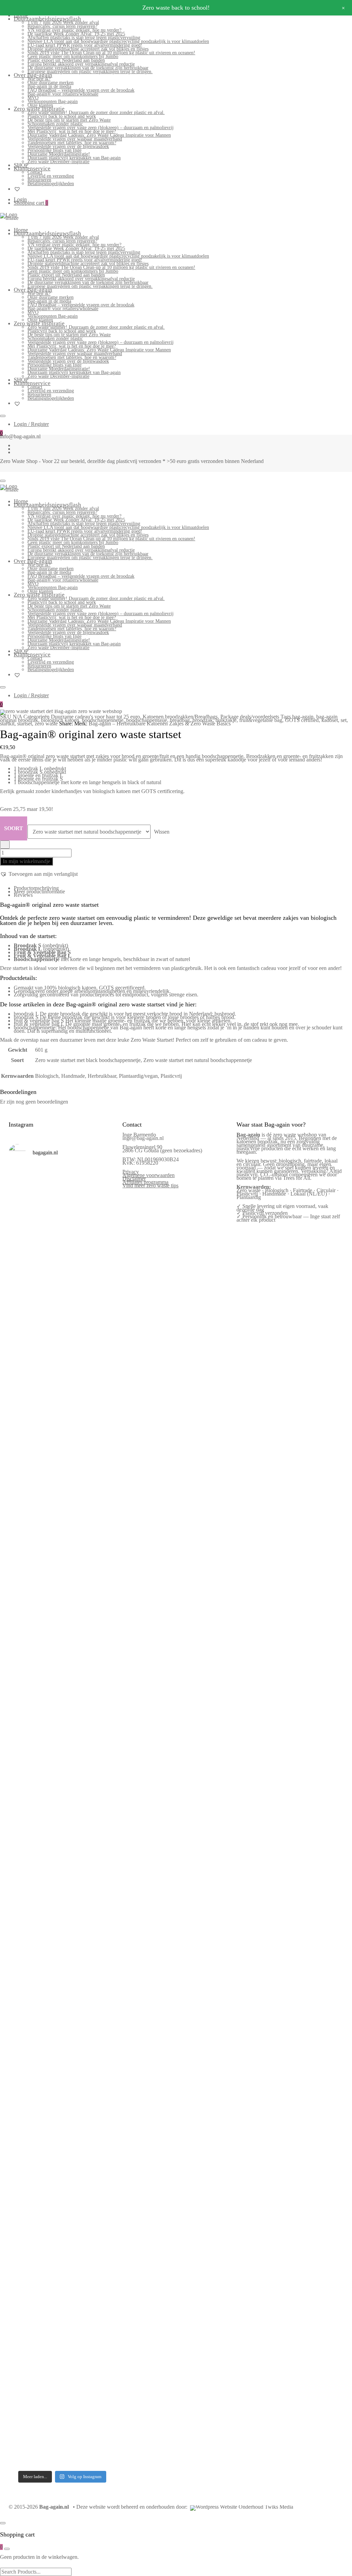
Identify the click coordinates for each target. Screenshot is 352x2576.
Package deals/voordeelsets (250, 717)
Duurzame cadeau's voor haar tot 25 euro (95, 717)
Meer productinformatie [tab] (39, 891)
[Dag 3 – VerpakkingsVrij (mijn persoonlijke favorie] (21, 1619)
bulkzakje (226, 720)
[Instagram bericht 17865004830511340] (76, 2208)
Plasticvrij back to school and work (62, 116)
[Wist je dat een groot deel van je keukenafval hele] (103, 1874)
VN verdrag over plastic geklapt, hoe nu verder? (74, 30)
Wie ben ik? (39, 79)
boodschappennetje (103, 720)
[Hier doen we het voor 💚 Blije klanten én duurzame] (48, 1858)
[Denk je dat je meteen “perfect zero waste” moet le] (76, 1874)
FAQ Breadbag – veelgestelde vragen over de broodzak (81, 90)
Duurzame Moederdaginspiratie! (59, 154)
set (344, 720)
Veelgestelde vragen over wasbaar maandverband (75, 139)
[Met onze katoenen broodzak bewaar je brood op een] (103, 2082)
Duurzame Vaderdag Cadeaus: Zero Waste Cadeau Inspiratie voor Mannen (99, 135)
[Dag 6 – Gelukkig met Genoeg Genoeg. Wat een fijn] (48, 1277)
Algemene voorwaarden (148, 1175)
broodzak (203, 720)
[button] (39, 874)
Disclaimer (134, 1179)
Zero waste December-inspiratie (58, 162)
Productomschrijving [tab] (36, 888)
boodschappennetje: (35, 1027)
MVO (33, 98)
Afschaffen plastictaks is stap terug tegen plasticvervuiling (84, 38)
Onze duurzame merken (51, 83)
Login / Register (31, 424)
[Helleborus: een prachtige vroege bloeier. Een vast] (48, 2258)
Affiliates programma (145, 1182)
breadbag (180, 720)
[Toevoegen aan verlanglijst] (5, 845)
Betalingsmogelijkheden (51, 184)
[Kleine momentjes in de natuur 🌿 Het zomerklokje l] (21, 2091)
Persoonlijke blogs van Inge (54, 150)
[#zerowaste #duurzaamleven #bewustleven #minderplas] (21, 1803)
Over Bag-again (33, 75)
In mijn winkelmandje (26, 861)
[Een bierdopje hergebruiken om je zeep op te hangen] (103, 2260)
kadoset (330, 720)
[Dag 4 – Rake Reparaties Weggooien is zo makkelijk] (103, 1257)
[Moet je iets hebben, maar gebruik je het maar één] (48, 1571)
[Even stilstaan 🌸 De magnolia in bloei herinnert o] (103, 1577)
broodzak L (26, 1014)
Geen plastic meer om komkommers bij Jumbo (73, 57)
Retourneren (39, 180)
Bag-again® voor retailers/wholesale (63, 94)
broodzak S (26, 1017)
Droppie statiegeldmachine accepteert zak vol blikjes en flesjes (88, 49)
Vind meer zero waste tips (150, 1185)
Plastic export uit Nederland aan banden (66, 60)
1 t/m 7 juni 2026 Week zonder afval (63, 22)
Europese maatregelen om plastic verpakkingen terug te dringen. (90, 72)
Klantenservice (32, 168)
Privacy (131, 1172)
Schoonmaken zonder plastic (55, 124)
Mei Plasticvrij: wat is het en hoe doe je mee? (72, 131)
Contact (35, 172)
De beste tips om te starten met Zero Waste (69, 120)
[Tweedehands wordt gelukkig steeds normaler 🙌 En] (76, 1593)
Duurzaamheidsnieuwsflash (47, 19)
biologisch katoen (60, 720)
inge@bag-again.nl (143, 1138)
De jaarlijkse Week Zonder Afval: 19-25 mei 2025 (76, 34)
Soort (14, 828)
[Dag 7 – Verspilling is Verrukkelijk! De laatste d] (21, 1298)
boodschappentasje (147, 720)
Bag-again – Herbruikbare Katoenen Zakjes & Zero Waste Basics (160, 724)
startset (25, 724)
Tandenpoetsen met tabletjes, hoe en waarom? (72, 143)
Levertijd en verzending (51, 176)
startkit (7, 724)
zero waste (46, 724)
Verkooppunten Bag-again (53, 101)
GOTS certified (302, 720)
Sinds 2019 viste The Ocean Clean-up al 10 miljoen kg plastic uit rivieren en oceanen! (111, 53)
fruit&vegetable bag (261, 720)
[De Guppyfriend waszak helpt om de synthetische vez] (76, 2083)
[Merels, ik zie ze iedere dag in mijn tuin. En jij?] (48, 2037)
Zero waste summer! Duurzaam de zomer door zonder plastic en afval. (96, 112)
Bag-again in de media (49, 86)
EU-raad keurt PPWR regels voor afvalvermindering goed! (85, 45)
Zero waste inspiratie (39, 109)
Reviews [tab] (23, 895)
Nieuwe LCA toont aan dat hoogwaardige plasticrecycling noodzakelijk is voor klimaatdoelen (118, 41)
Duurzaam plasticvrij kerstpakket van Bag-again (74, 158)
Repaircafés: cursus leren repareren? (62, 26)
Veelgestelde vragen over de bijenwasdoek (68, 146)
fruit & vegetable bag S (39, 1021)
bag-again (303, 717)
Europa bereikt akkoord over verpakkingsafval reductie (81, 64)
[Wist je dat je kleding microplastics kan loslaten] (21, 2333)
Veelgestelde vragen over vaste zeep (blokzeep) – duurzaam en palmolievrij (101, 128)
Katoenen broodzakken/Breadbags (180, 717)
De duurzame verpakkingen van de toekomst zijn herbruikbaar (88, 68)
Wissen (162, 832)
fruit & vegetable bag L (39, 1024)
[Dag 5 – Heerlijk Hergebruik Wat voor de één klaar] (76, 1321)
